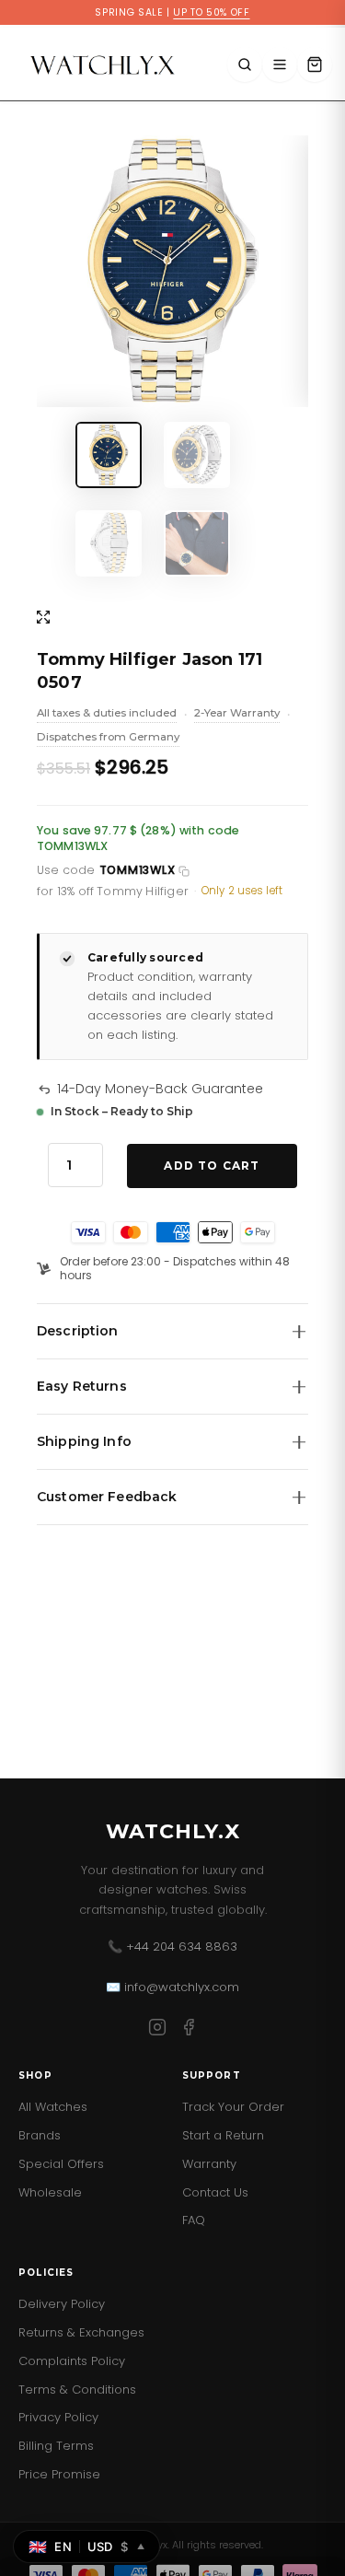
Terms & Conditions (77, 2390)
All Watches (53, 2107)
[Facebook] (189, 2030)
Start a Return (223, 2135)
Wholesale (50, 2192)
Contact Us (215, 2192)
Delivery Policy (62, 2304)
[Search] (245, 64)
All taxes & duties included (107, 715)
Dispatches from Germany (108, 739)
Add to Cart (212, 1166)
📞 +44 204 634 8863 (172, 1947)
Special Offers (61, 2164)
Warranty (209, 2164)
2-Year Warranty (237, 715)
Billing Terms (56, 2446)
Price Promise (59, 2474)
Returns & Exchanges (81, 2332)
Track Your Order (233, 2107)
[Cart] (315, 64)
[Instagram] (157, 2030)
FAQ (194, 2220)
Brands (40, 2135)
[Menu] (280, 64)
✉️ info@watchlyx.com (172, 1987)
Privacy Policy (58, 2417)
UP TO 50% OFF (211, 12)
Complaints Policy (72, 2361)
